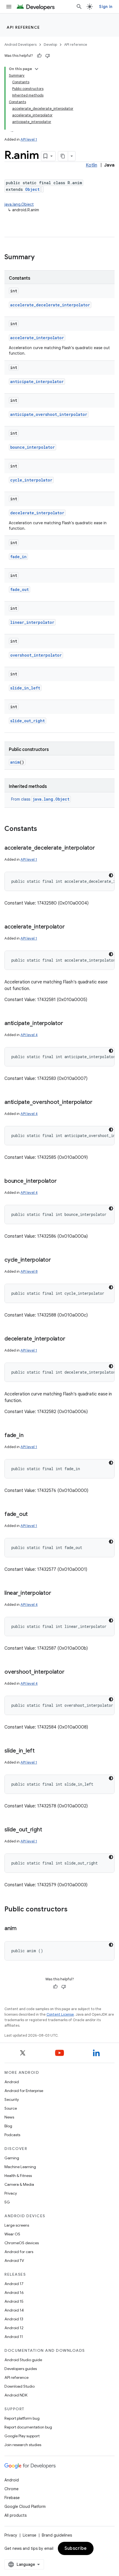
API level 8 (29, 1271)
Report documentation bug (28, 2427)
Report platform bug (22, 2418)
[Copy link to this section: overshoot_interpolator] (70, 1672)
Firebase (12, 2498)
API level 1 (29, 139)
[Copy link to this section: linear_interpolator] (56, 1593)
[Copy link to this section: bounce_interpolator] (62, 1181)
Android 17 (14, 2284)
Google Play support (22, 2436)
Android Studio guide (23, 2360)
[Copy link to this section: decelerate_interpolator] (71, 1339)
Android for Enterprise (24, 2091)
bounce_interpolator (33, 447)
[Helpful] (39, 56)
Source (11, 2108)
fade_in (18, 557)
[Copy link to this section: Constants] (43, 829)
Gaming (12, 2158)
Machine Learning (20, 2167)
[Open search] (79, 7)
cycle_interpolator (31, 480)
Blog (8, 2126)
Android (12, 2082)
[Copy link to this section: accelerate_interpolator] (70, 927)
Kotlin (91, 165)
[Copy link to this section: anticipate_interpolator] (68, 1024)
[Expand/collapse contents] (37, 69)
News (9, 2117)
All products (15, 2515)
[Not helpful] (48, 56)
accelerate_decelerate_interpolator (50, 305)
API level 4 (29, 1035)
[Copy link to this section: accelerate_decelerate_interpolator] (100, 848)
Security (12, 2099)
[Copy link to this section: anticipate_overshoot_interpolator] (98, 1103)
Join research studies (23, 2445)
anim (15, 762)
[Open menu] (9, 7)
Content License (60, 2014)
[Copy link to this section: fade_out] (33, 1515)
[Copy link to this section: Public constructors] (73, 1910)
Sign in (106, 7)
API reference (23, 27)
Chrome (11, 2489)
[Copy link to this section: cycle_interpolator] (56, 1260)
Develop (50, 45)
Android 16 (14, 2293)
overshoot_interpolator (36, 655)
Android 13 (14, 2319)
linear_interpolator (32, 622)
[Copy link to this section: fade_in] (29, 1436)
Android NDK (16, 2395)
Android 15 (14, 2301)
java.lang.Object (19, 204)
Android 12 (14, 2328)
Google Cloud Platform (25, 2507)
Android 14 (14, 2310)
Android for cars (19, 2252)
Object (32, 189)
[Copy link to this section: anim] (22, 1929)
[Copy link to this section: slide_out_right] (47, 1830)
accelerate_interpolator (37, 338)
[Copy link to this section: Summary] (40, 258)
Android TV (14, 2261)
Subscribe (76, 2548)
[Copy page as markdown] (63, 156)
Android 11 (14, 2337)
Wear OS (12, 2234)
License (29, 2535)
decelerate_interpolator (37, 513)
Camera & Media (19, 2184)
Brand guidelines (57, 2535)
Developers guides (21, 2369)
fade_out (20, 589)
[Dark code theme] (111, 875)
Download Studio (20, 2386)
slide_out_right (28, 721)
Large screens (17, 2225)
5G (7, 2202)
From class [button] (40, 799)
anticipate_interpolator (37, 382)
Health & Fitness (18, 2176)
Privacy (11, 2193)
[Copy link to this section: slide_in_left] (40, 1751)
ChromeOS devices (22, 2243)
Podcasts (12, 2135)
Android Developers (20, 45)
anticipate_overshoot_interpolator (49, 414)
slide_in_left (25, 688)
